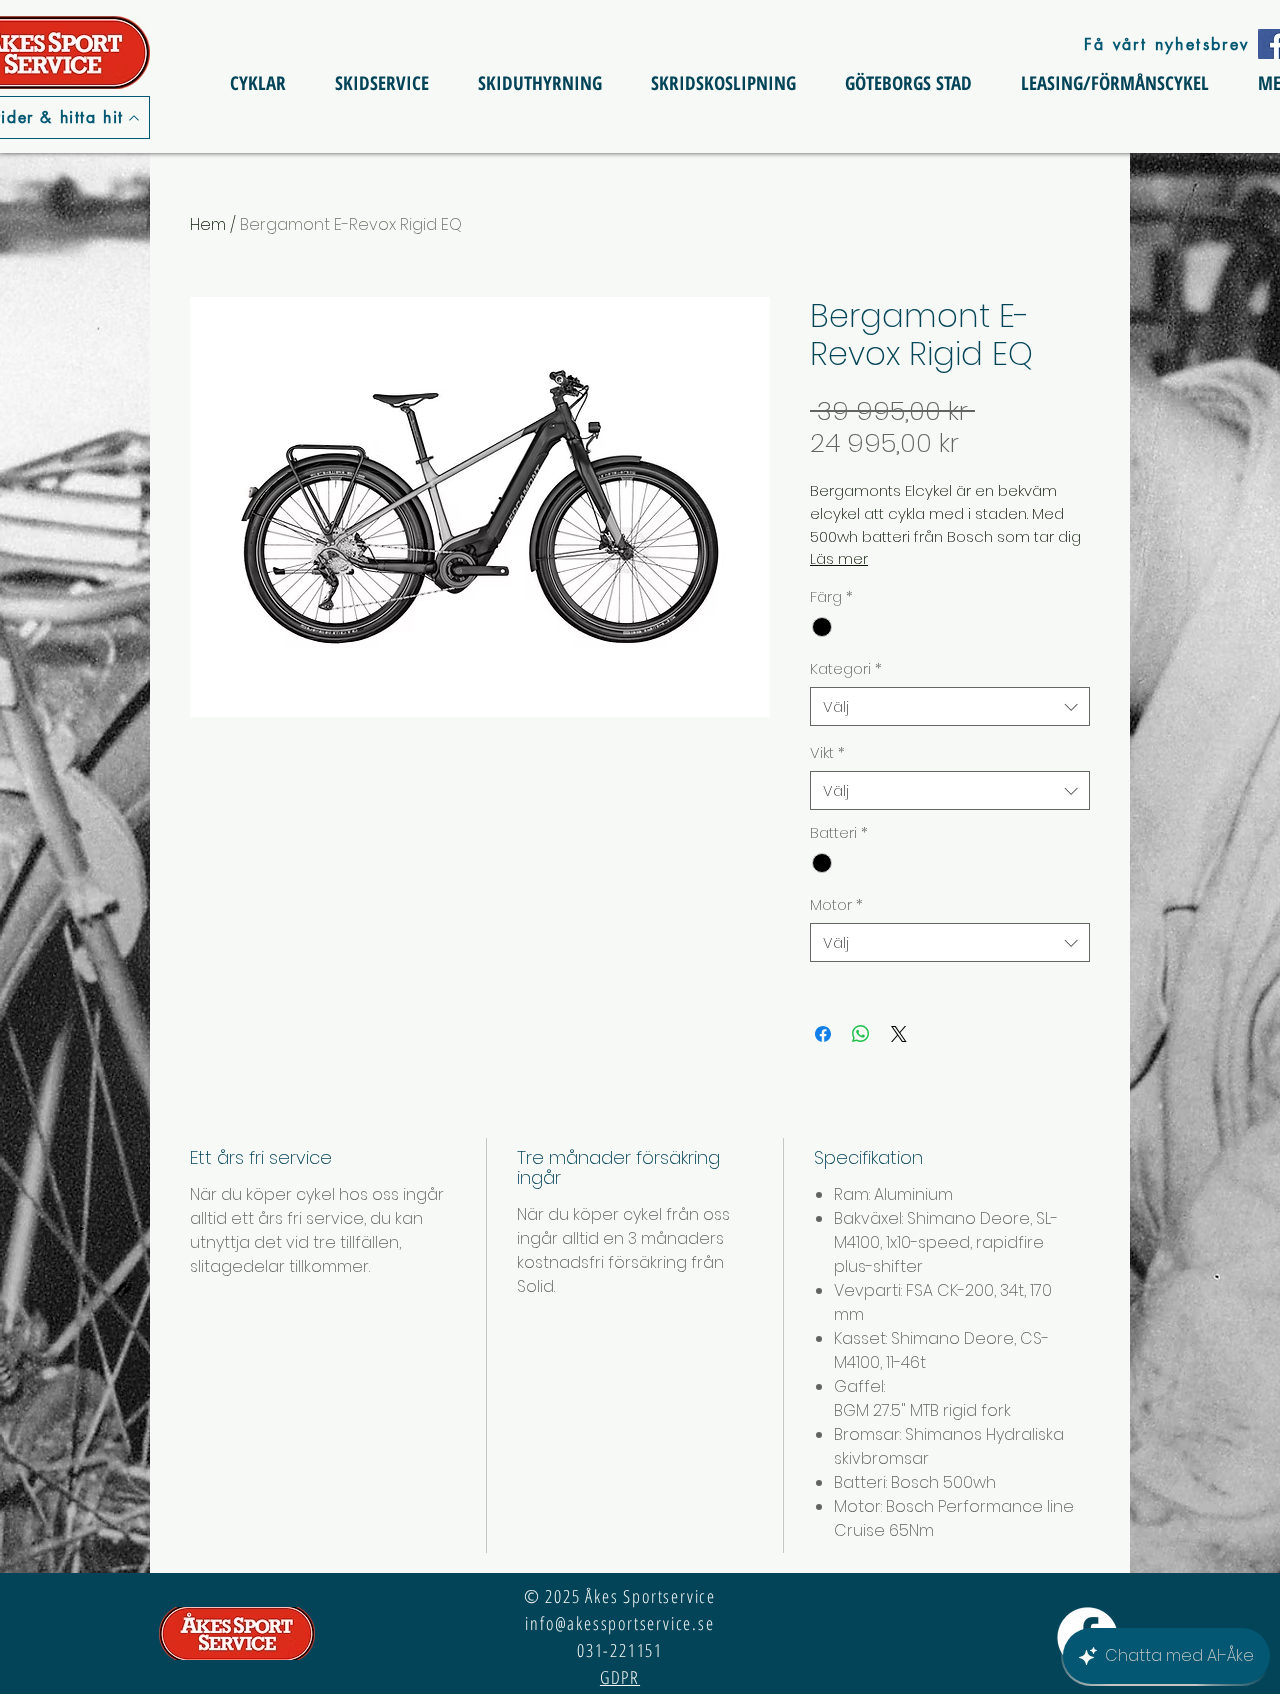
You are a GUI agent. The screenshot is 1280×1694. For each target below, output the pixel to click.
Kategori (846, 668)
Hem (208, 224)
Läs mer (839, 559)
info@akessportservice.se (619, 1623)
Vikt (827, 752)
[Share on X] (899, 1034)
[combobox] (950, 706)
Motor (836, 904)
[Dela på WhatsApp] (861, 1034)
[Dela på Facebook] (823, 1034)
